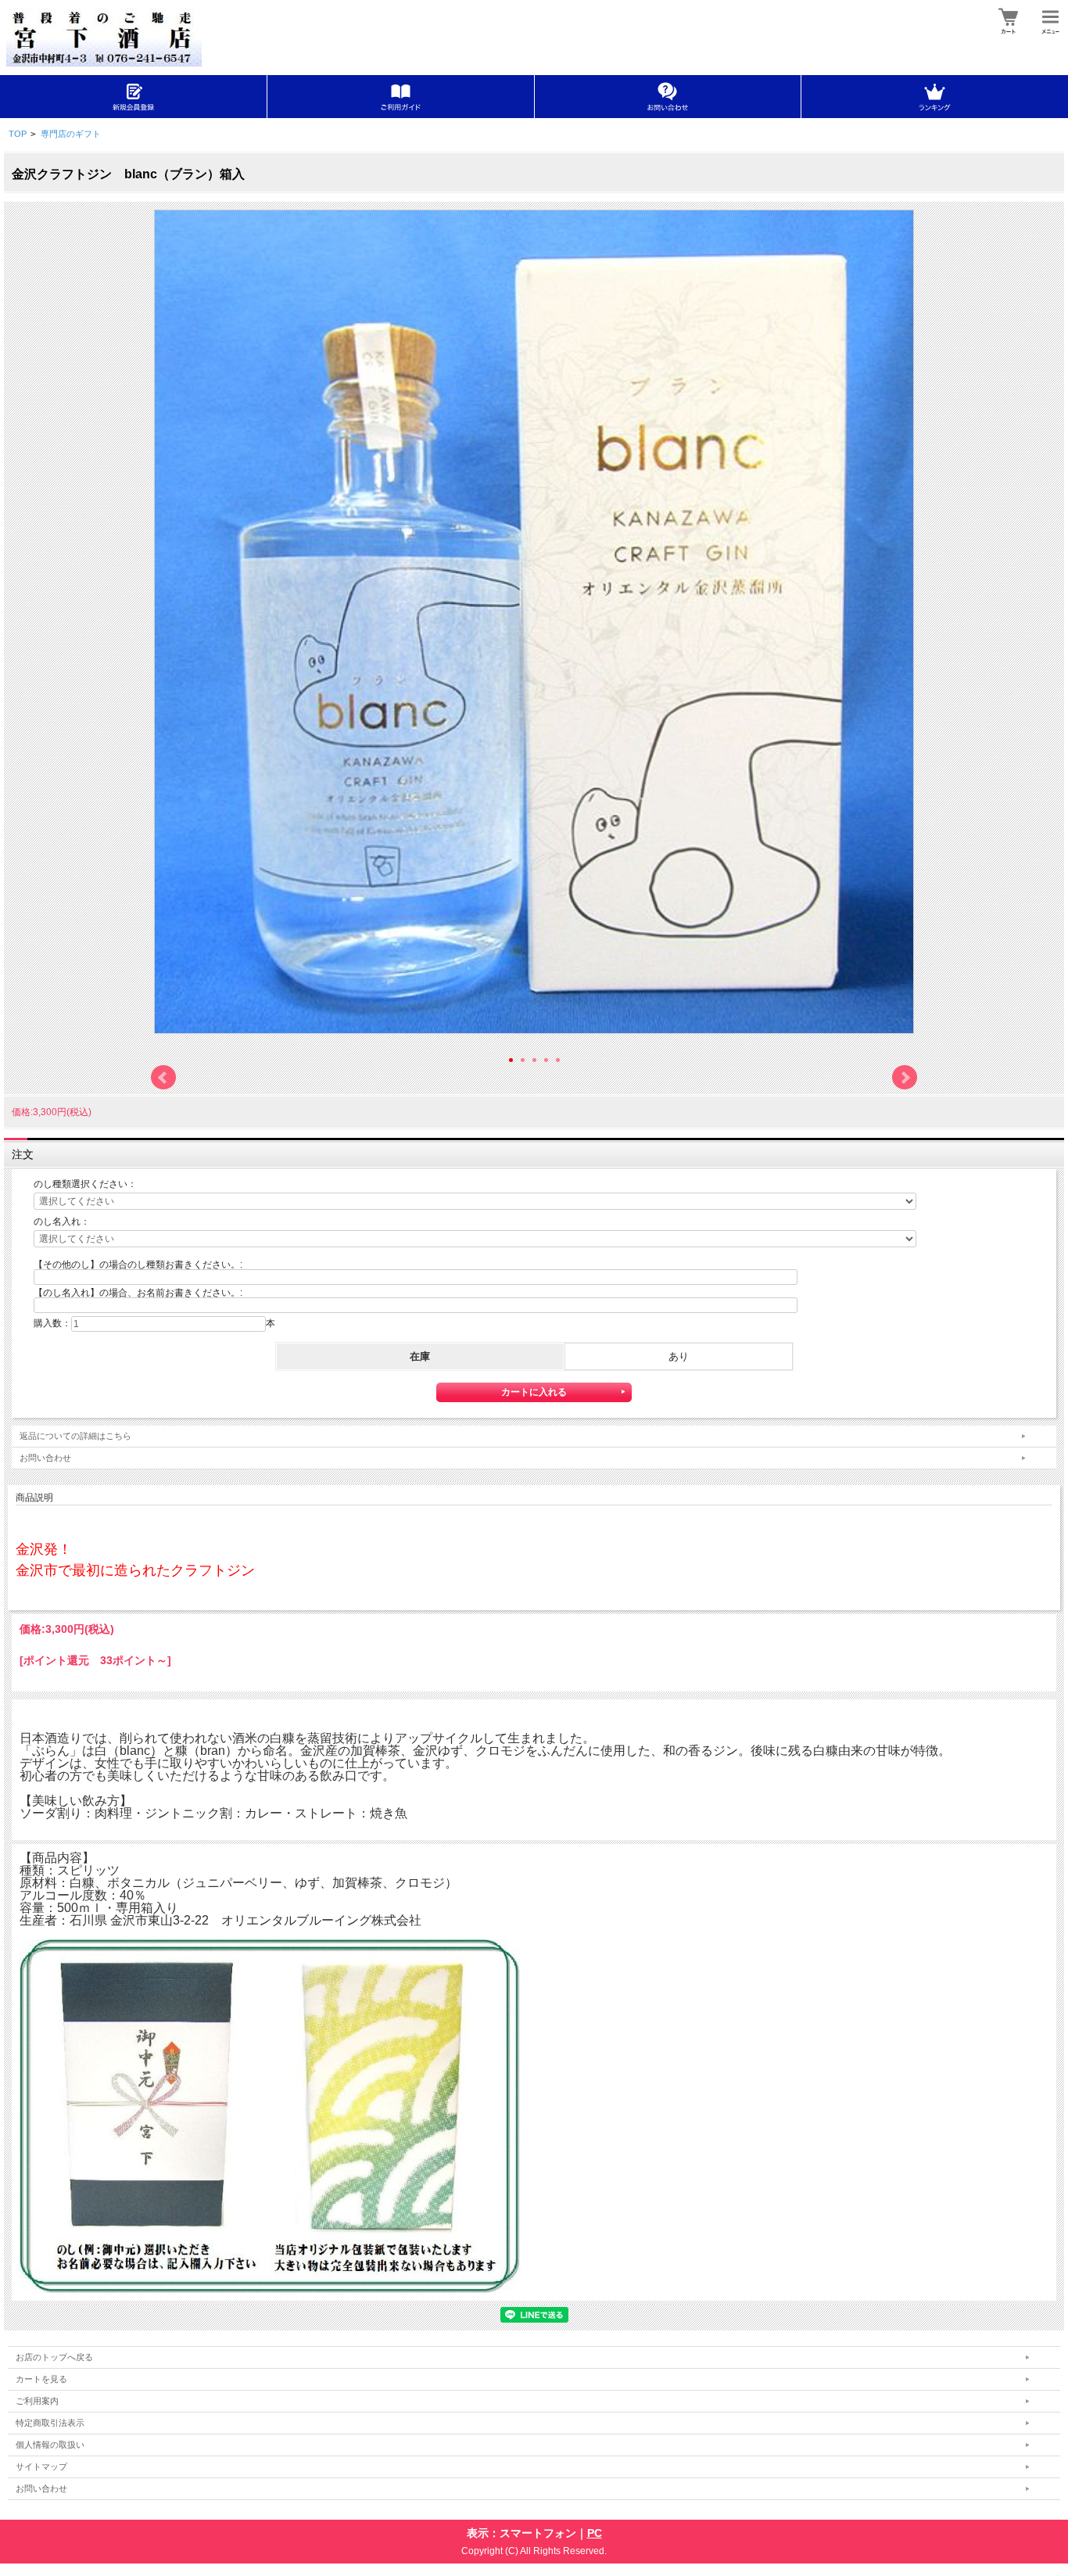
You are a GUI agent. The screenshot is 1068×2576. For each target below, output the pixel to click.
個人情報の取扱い (50, 2445)
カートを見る (41, 2379)
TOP (18, 134)
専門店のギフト (71, 134)
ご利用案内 (37, 2401)
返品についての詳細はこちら (75, 1436)
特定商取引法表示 (50, 2423)
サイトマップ (41, 2467)
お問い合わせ (45, 1458)
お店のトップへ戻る (54, 2357)
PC (595, 2533)
